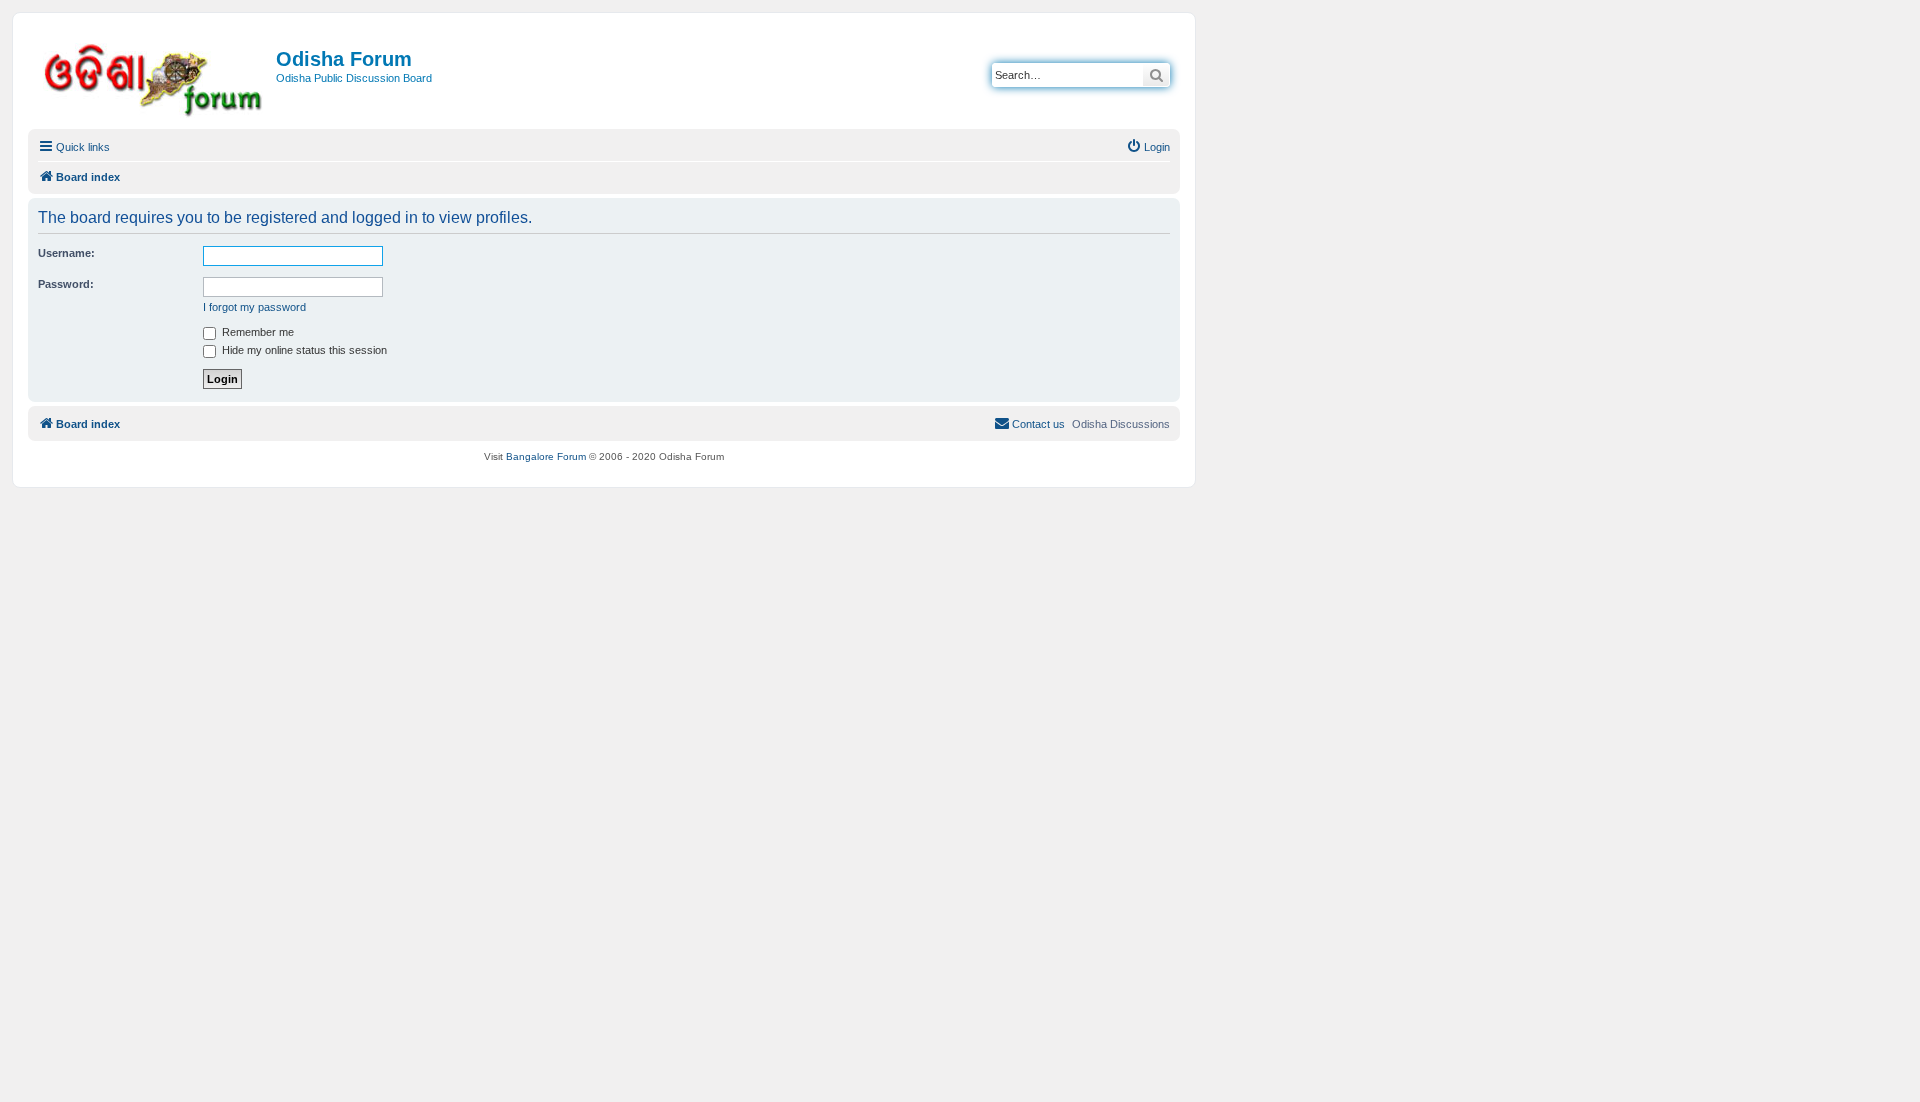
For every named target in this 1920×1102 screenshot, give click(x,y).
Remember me (256, 332)
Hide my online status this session (303, 350)
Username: (66, 253)
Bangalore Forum (546, 456)
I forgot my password (254, 307)
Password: (66, 284)
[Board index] (154, 76)
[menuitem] (1148, 147)
